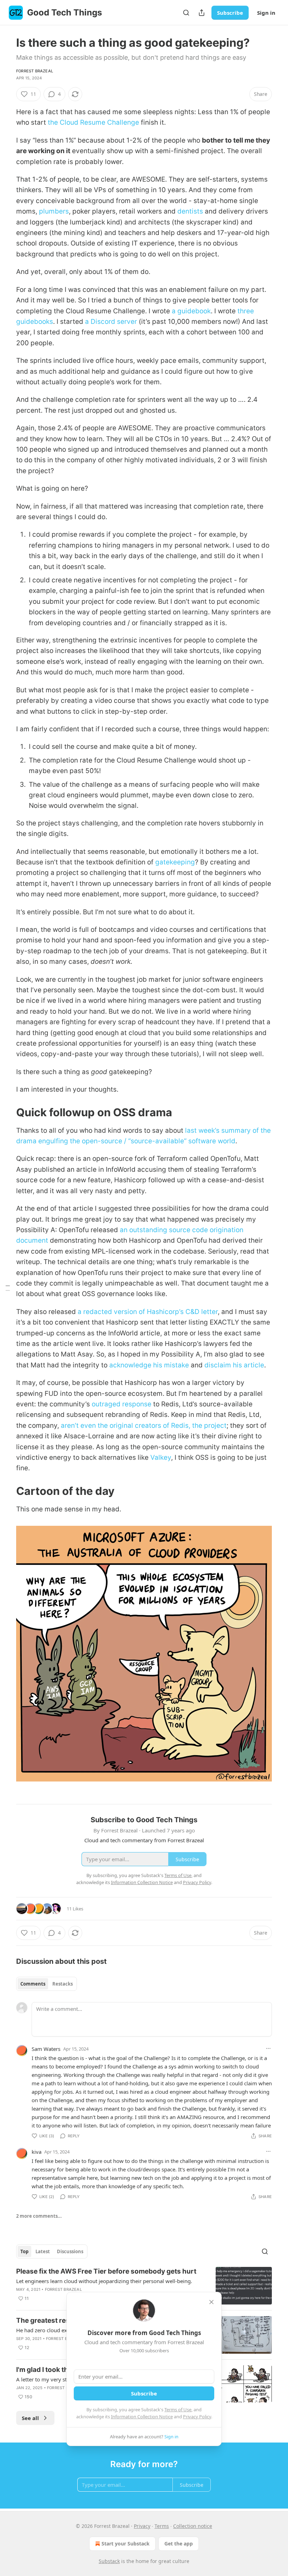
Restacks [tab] (63, 1984)
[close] (211, 2302)
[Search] (186, 13)
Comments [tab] (33, 1984)
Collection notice (193, 2526)
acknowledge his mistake (149, 1365)
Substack (109, 2561)
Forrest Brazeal (35, 71)
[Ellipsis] (268, 2048)
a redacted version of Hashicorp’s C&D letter (148, 1312)
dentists (190, 211)
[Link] (6, 1112)
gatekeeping (175, 862)
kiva (37, 2152)
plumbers (54, 211)
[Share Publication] (202, 13)
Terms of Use (178, 2410)
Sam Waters (46, 2049)
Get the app (179, 2544)
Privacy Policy (197, 2417)
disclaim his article (234, 1365)
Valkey (161, 1457)
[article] (144, 2286)
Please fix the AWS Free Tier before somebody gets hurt (106, 2271)
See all (30, 2418)
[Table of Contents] (8, 1288)
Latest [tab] (43, 2251)
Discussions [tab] (70, 2251)
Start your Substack (126, 2544)
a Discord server (111, 322)
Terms (162, 2526)
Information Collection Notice (142, 2417)
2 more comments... (39, 2216)
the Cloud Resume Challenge (93, 122)
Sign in (266, 13)
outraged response (122, 1404)
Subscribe (230, 13)
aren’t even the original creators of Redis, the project (144, 1426)
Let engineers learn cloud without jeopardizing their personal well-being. (104, 2281)
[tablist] (47, 1984)
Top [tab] (24, 2251)
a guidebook (191, 311)
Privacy (142, 2526)
